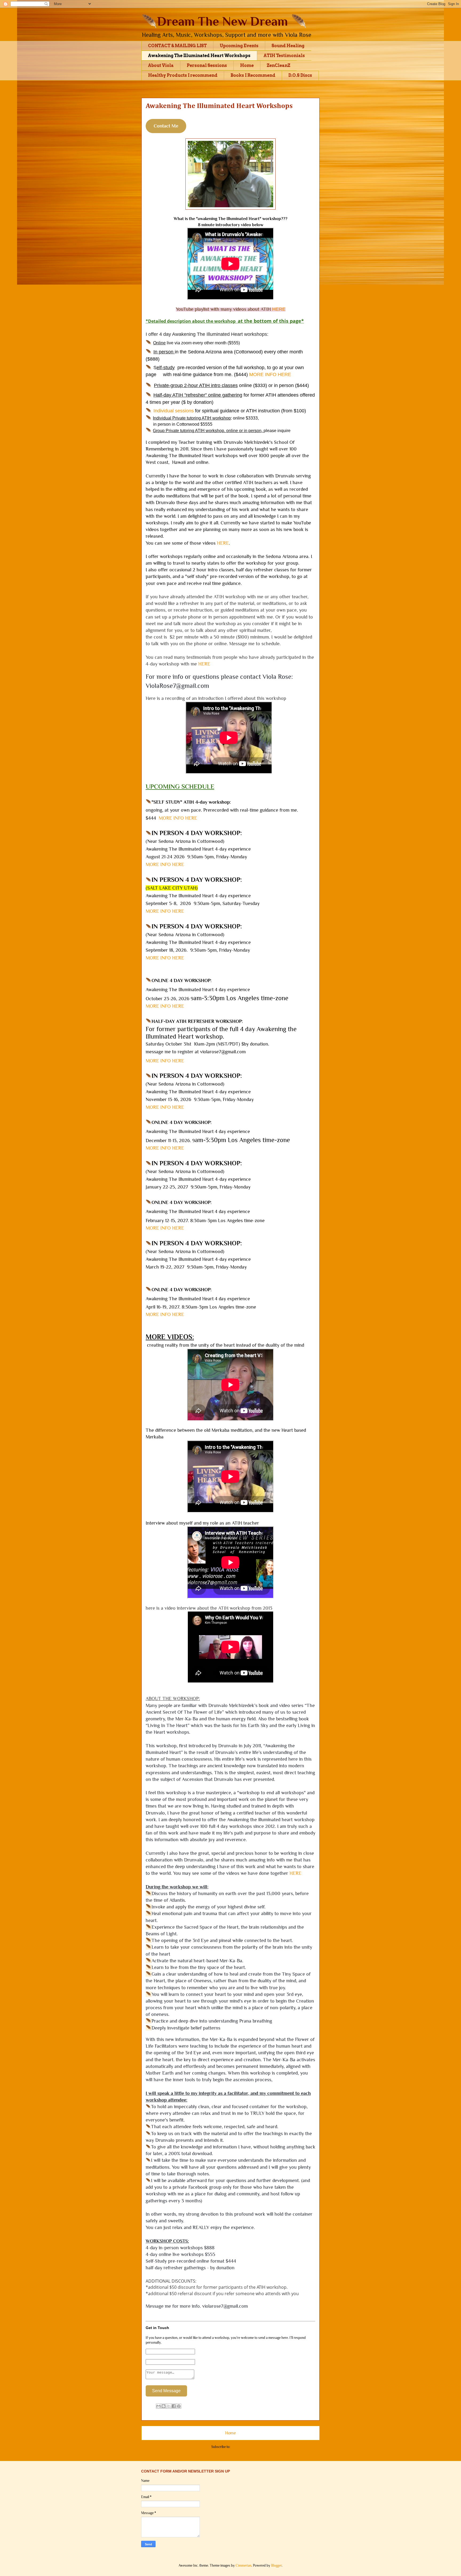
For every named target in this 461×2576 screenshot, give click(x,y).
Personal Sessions (207, 65)
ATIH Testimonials (284, 56)
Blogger (276, 2565)
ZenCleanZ (279, 65)
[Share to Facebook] (174, 2406)
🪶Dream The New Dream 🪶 (224, 21)
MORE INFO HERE (270, 374)
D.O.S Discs (300, 75)
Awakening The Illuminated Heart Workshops (199, 56)
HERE (223, 543)
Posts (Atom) (240, 2447)
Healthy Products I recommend (183, 75)
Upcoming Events (239, 46)
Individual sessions (174, 411)
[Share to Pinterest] (179, 2406)
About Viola (161, 65)
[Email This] (158, 2406)
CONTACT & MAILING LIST (177, 46)
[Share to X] (169, 2406)
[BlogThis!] (164, 2406)
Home (247, 65)
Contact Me (166, 126)
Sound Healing (288, 46)
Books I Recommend (253, 75)
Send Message (166, 2391)
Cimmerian (243, 2565)
